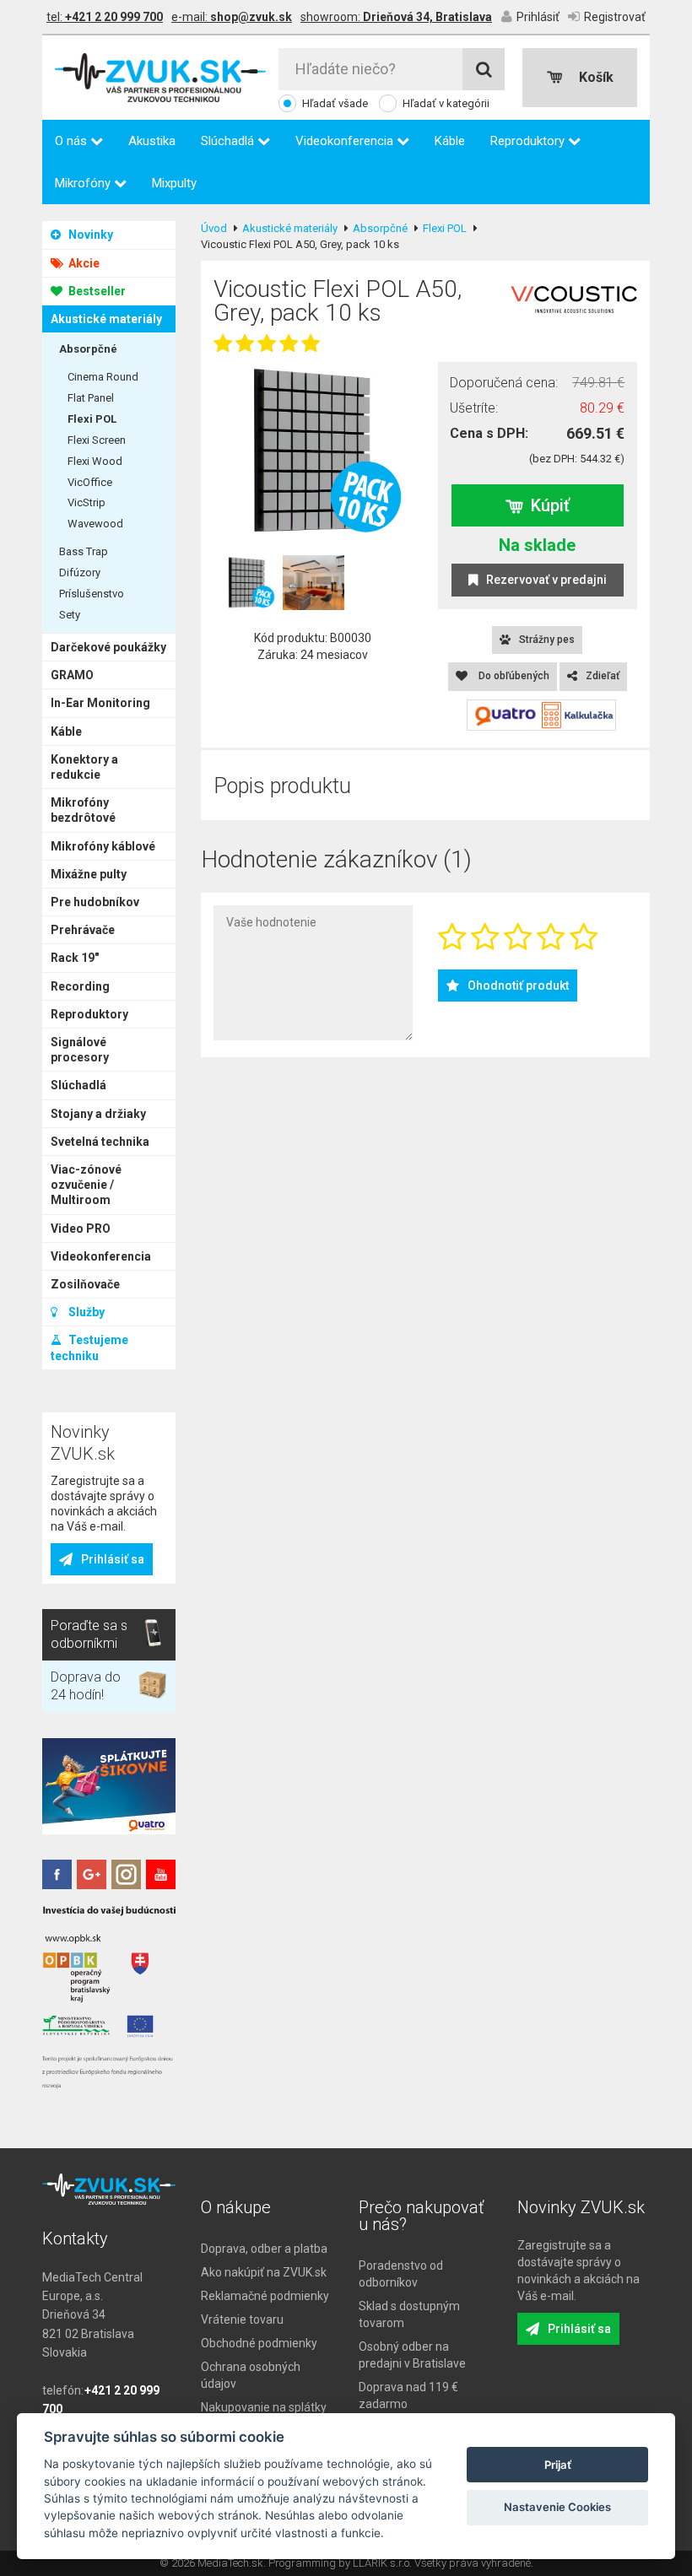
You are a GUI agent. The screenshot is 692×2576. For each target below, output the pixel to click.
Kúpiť (550, 505)
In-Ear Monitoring (100, 703)
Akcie (83, 263)
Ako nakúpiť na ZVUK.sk (264, 2272)
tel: (105, 17)
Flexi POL (92, 419)
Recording (80, 986)
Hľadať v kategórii (446, 103)
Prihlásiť (538, 17)
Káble (450, 141)
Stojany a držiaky (98, 1114)
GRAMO (72, 675)
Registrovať (615, 17)
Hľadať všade (335, 103)
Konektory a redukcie (84, 767)
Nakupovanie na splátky (264, 2407)
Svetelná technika (100, 1142)
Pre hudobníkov (95, 902)
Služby (85, 1312)
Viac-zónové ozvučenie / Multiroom (86, 1185)
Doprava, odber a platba (264, 2249)
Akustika (152, 141)
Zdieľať (603, 676)
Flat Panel (91, 398)
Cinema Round (103, 377)
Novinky (89, 235)
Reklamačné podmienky (265, 2296)
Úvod (214, 228)
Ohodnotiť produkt (518, 986)
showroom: (396, 17)
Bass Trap (84, 551)
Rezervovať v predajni (546, 580)
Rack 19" (75, 958)
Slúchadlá (229, 141)
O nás (73, 141)
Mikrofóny (84, 183)
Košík (596, 77)
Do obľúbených (513, 676)
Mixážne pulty (89, 874)
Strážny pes (547, 640)
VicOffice (90, 482)
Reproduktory (529, 141)
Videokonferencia (346, 141)
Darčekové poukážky (108, 647)
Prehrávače (83, 930)
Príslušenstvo (92, 594)
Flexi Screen (97, 440)
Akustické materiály (106, 319)
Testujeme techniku (89, 1347)
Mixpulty (174, 183)
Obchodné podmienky (259, 2343)
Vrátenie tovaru (242, 2319)
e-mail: (232, 17)
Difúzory (80, 572)
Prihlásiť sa (113, 1559)
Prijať (558, 2465)
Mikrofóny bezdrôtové (83, 810)
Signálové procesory (80, 1050)
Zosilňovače (85, 1284)
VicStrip (86, 502)
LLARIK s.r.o (381, 2563)
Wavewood (95, 524)
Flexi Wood (95, 461)
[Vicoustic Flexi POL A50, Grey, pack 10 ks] (313, 451)
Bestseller (96, 291)
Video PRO (81, 1229)
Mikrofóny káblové (103, 846)
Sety (70, 615)
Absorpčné (88, 349)
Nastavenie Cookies (557, 2507)
